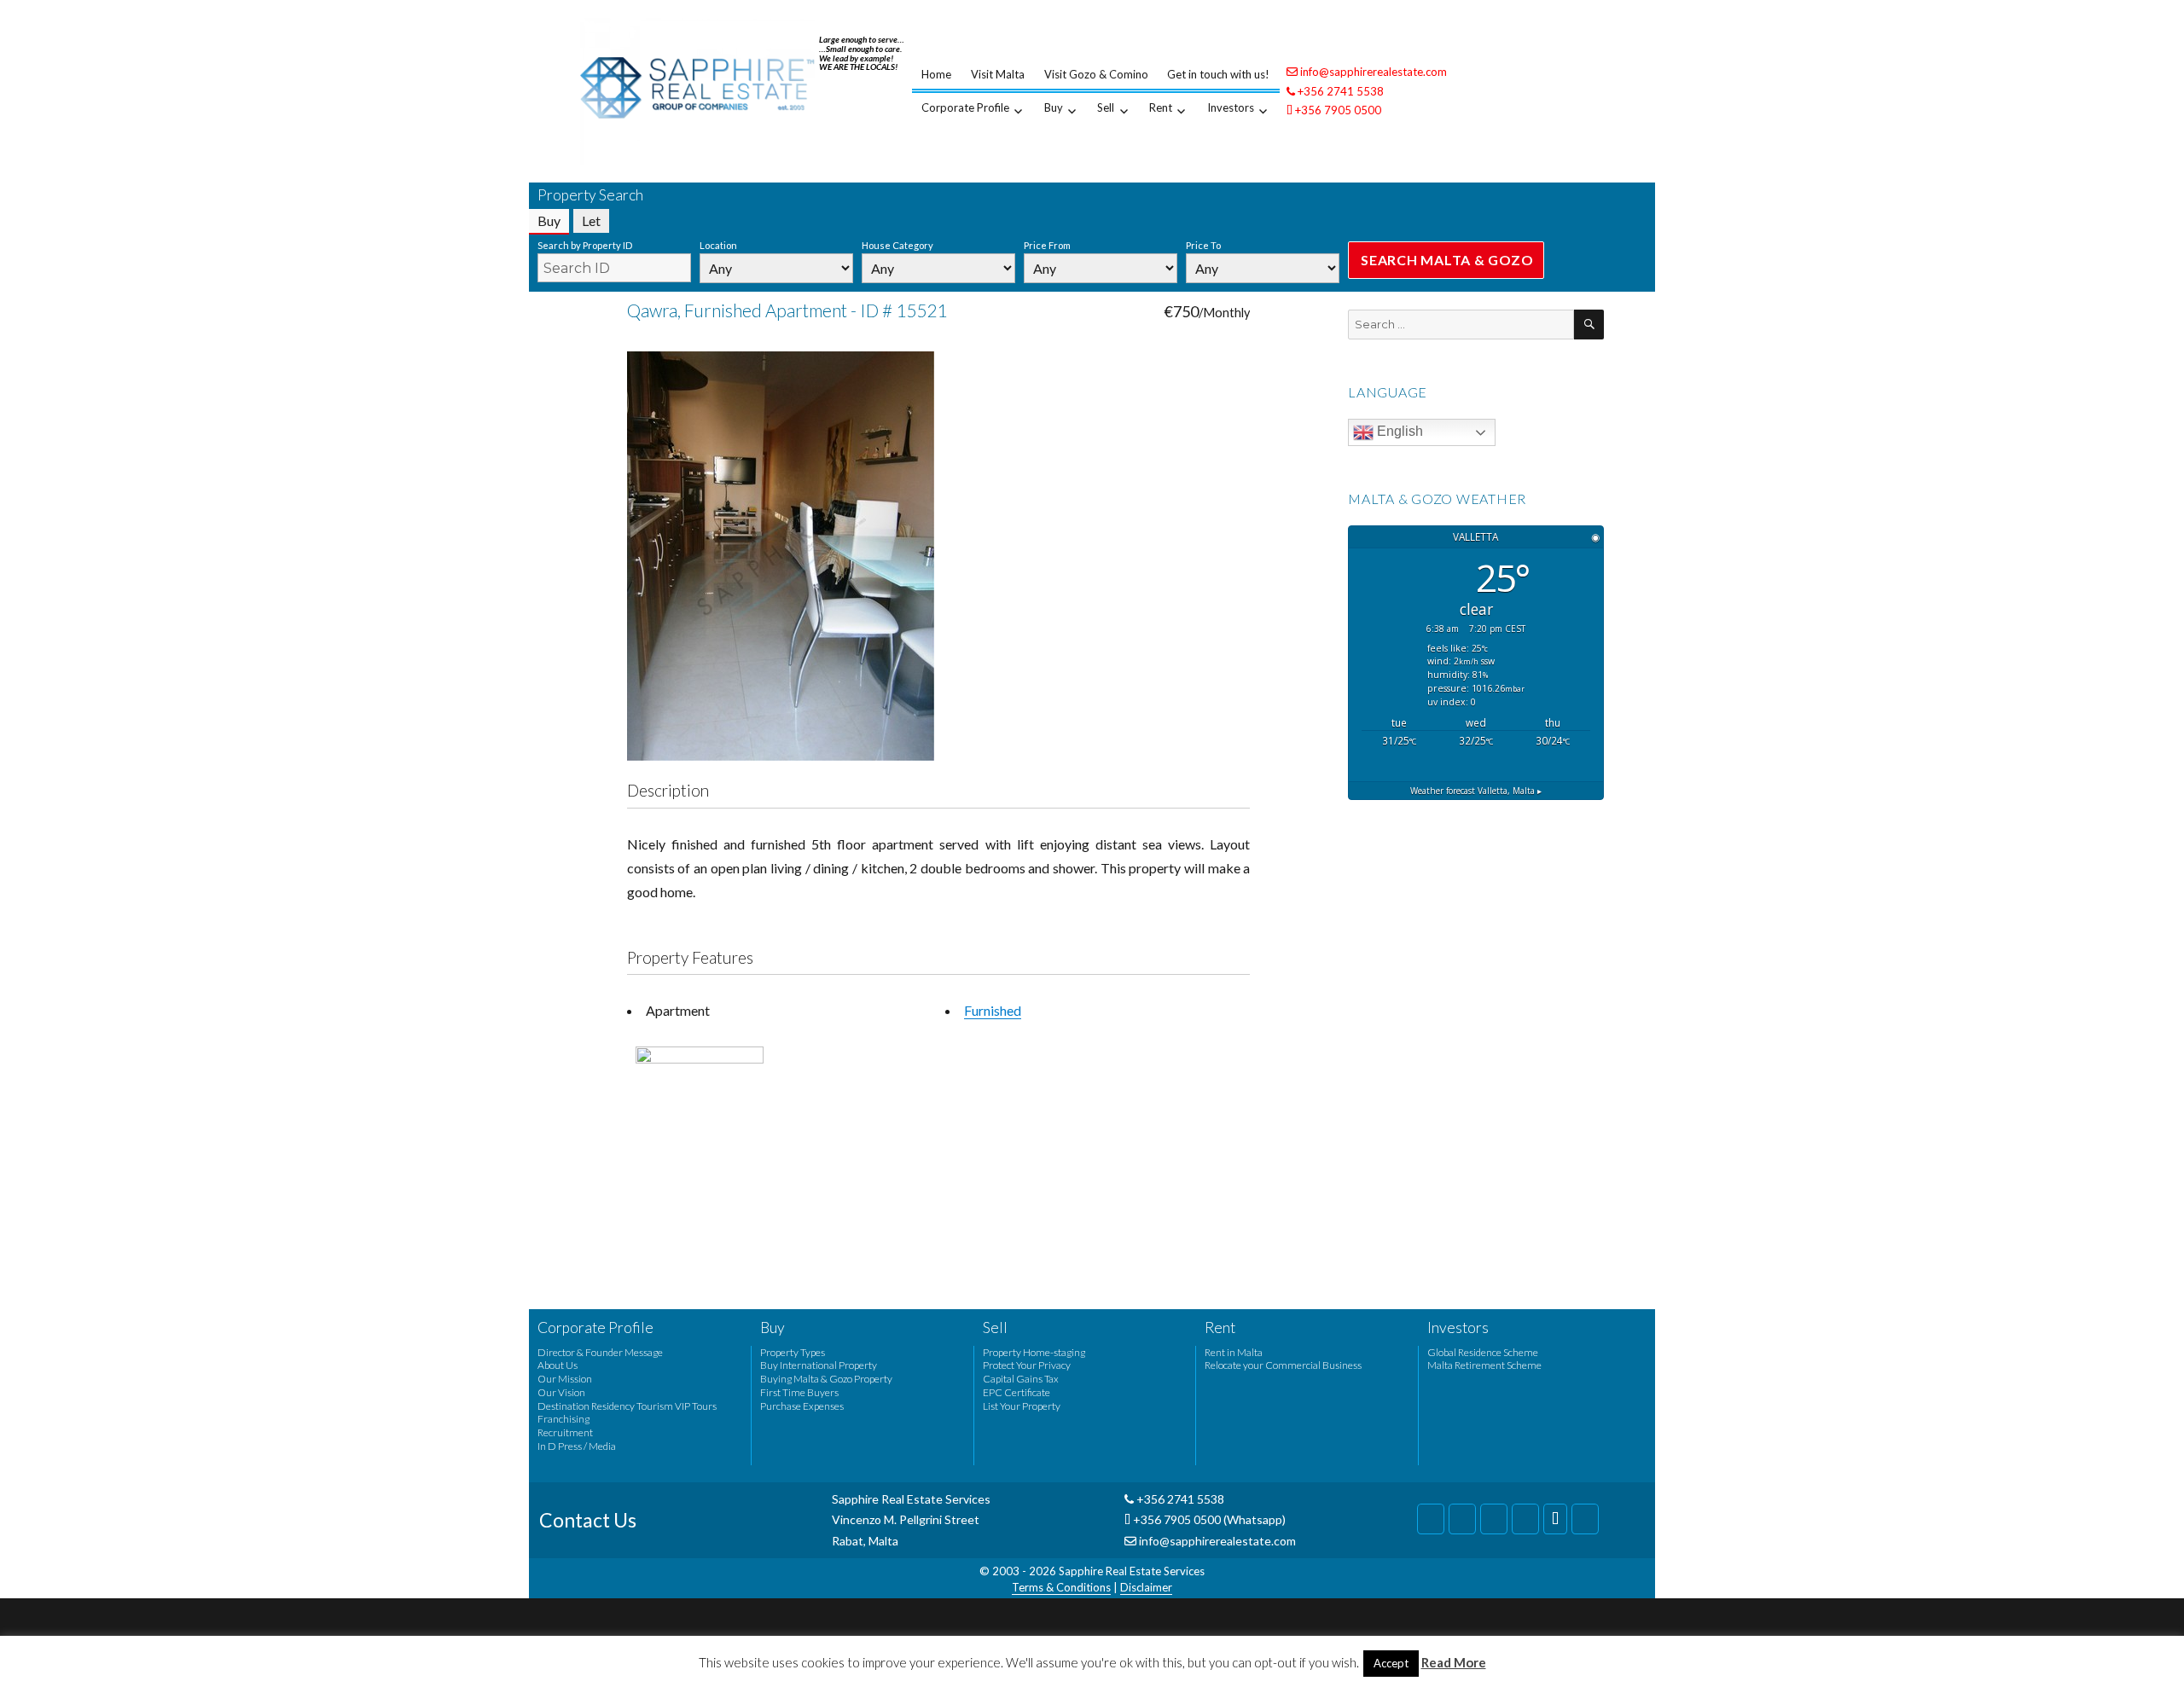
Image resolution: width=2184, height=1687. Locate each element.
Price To (1203, 245)
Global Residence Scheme (1483, 1352)
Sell (1106, 107)
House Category (897, 245)
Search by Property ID (585, 245)
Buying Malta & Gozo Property (826, 1379)
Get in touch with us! (1218, 74)
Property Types (793, 1352)
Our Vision (561, 1392)
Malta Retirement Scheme (1484, 1365)
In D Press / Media (577, 1446)
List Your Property (1022, 1406)
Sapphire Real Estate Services (1132, 1571)
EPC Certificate (1016, 1392)
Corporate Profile (965, 107)
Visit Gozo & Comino (1096, 74)
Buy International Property (819, 1365)
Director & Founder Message (600, 1352)
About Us (558, 1365)
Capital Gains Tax (1021, 1379)
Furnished (993, 1010)
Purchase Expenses (802, 1406)
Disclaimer (1146, 1587)
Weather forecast (1476, 791)
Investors (1231, 107)
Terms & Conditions (1061, 1587)
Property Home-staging (1034, 1352)
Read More (1454, 1662)
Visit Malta (998, 74)
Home (936, 74)
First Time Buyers (799, 1392)
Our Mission (565, 1379)
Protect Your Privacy (1027, 1365)
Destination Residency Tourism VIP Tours (627, 1406)
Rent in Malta (1234, 1352)
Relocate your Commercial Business (1283, 1365)
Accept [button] (1391, 1663)
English (1398, 431)
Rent (1161, 107)
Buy (1054, 107)
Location (718, 245)
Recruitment (565, 1432)
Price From (1047, 245)
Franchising (563, 1419)
